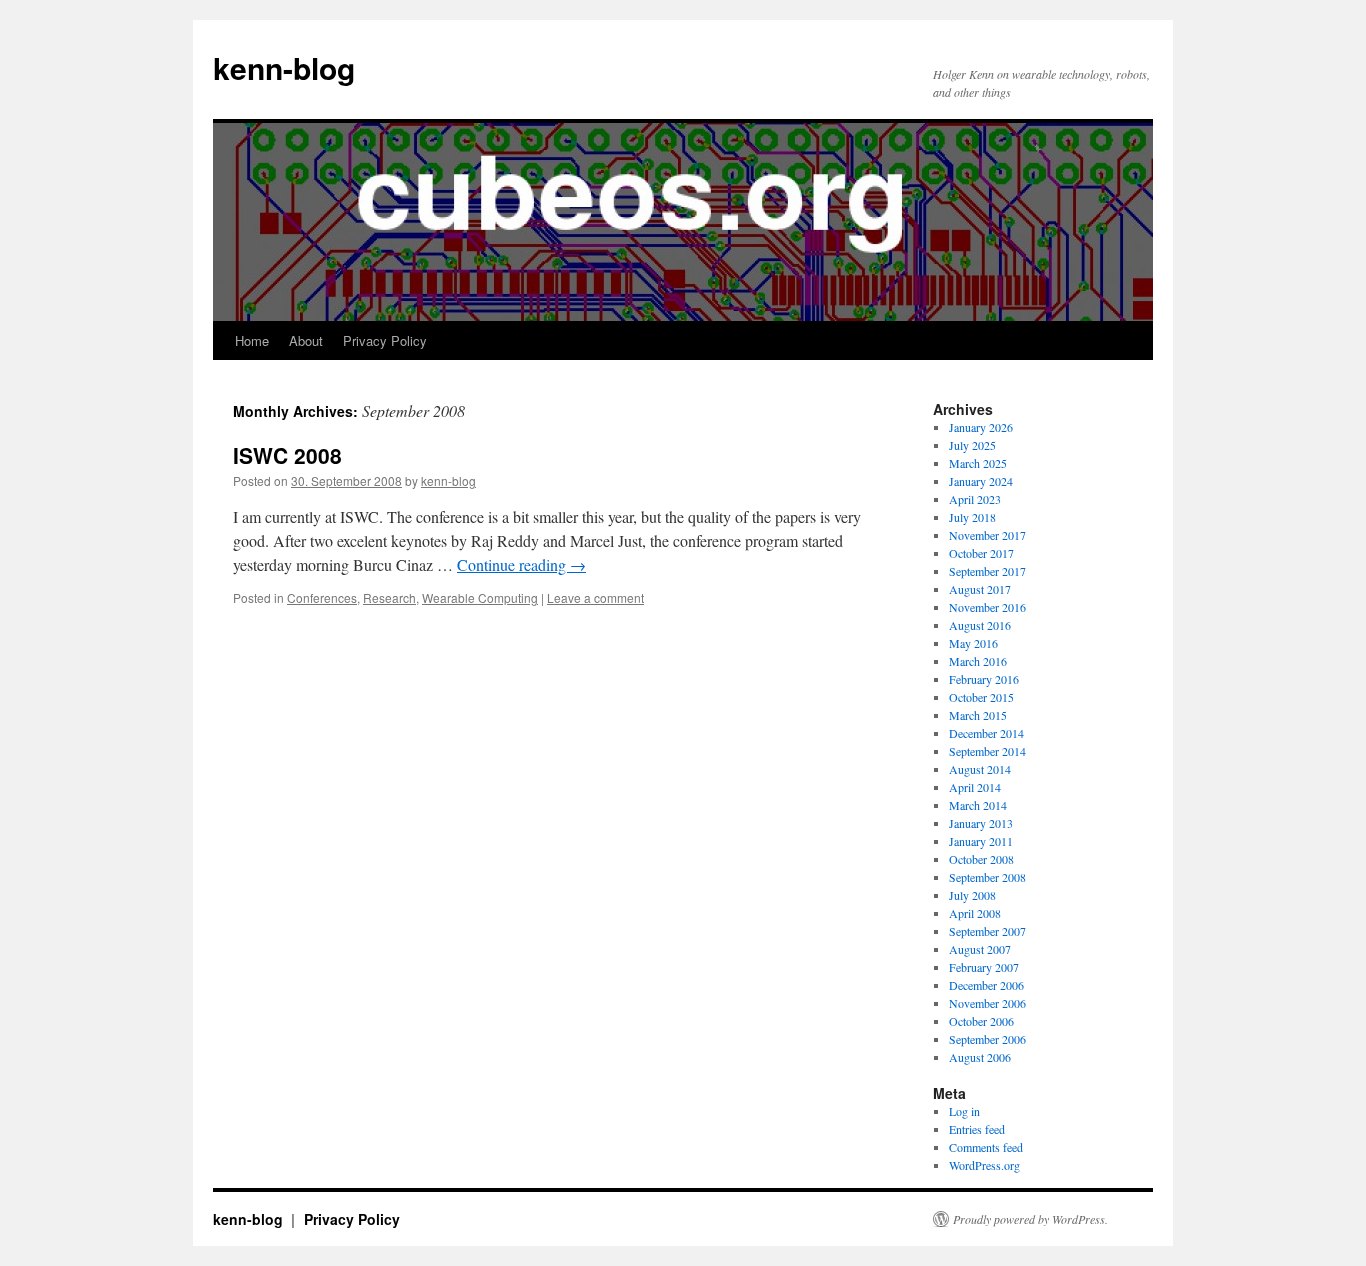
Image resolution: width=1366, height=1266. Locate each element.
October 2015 (981, 697)
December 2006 (986, 985)
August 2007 (980, 949)
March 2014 (978, 805)
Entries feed (977, 1129)
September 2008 (987, 877)
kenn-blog (284, 67)
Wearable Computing (480, 597)
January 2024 (981, 481)
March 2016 (978, 661)
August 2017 (980, 589)
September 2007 (987, 931)
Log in (964, 1111)
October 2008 (981, 859)
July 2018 (972, 517)
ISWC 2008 (287, 455)
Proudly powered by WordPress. (1030, 1219)
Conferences (322, 597)
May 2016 (973, 643)
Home (252, 340)
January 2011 (981, 841)
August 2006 (980, 1057)
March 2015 (978, 715)
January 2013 (981, 823)
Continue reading (521, 564)
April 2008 (975, 913)
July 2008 (972, 895)
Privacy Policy (385, 340)
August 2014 (980, 769)
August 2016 (980, 625)
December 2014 (986, 733)
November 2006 (987, 1003)
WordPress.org (984, 1165)
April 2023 (975, 499)
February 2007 (984, 967)
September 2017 (987, 571)
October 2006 (981, 1021)
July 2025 (972, 445)
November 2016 (987, 607)
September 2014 (987, 751)
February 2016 (984, 679)
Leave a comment (595, 597)
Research (389, 597)
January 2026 (981, 427)
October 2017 (981, 553)
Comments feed (986, 1147)
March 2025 (978, 463)
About (306, 340)
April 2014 (975, 787)
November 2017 (987, 535)
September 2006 (987, 1039)
